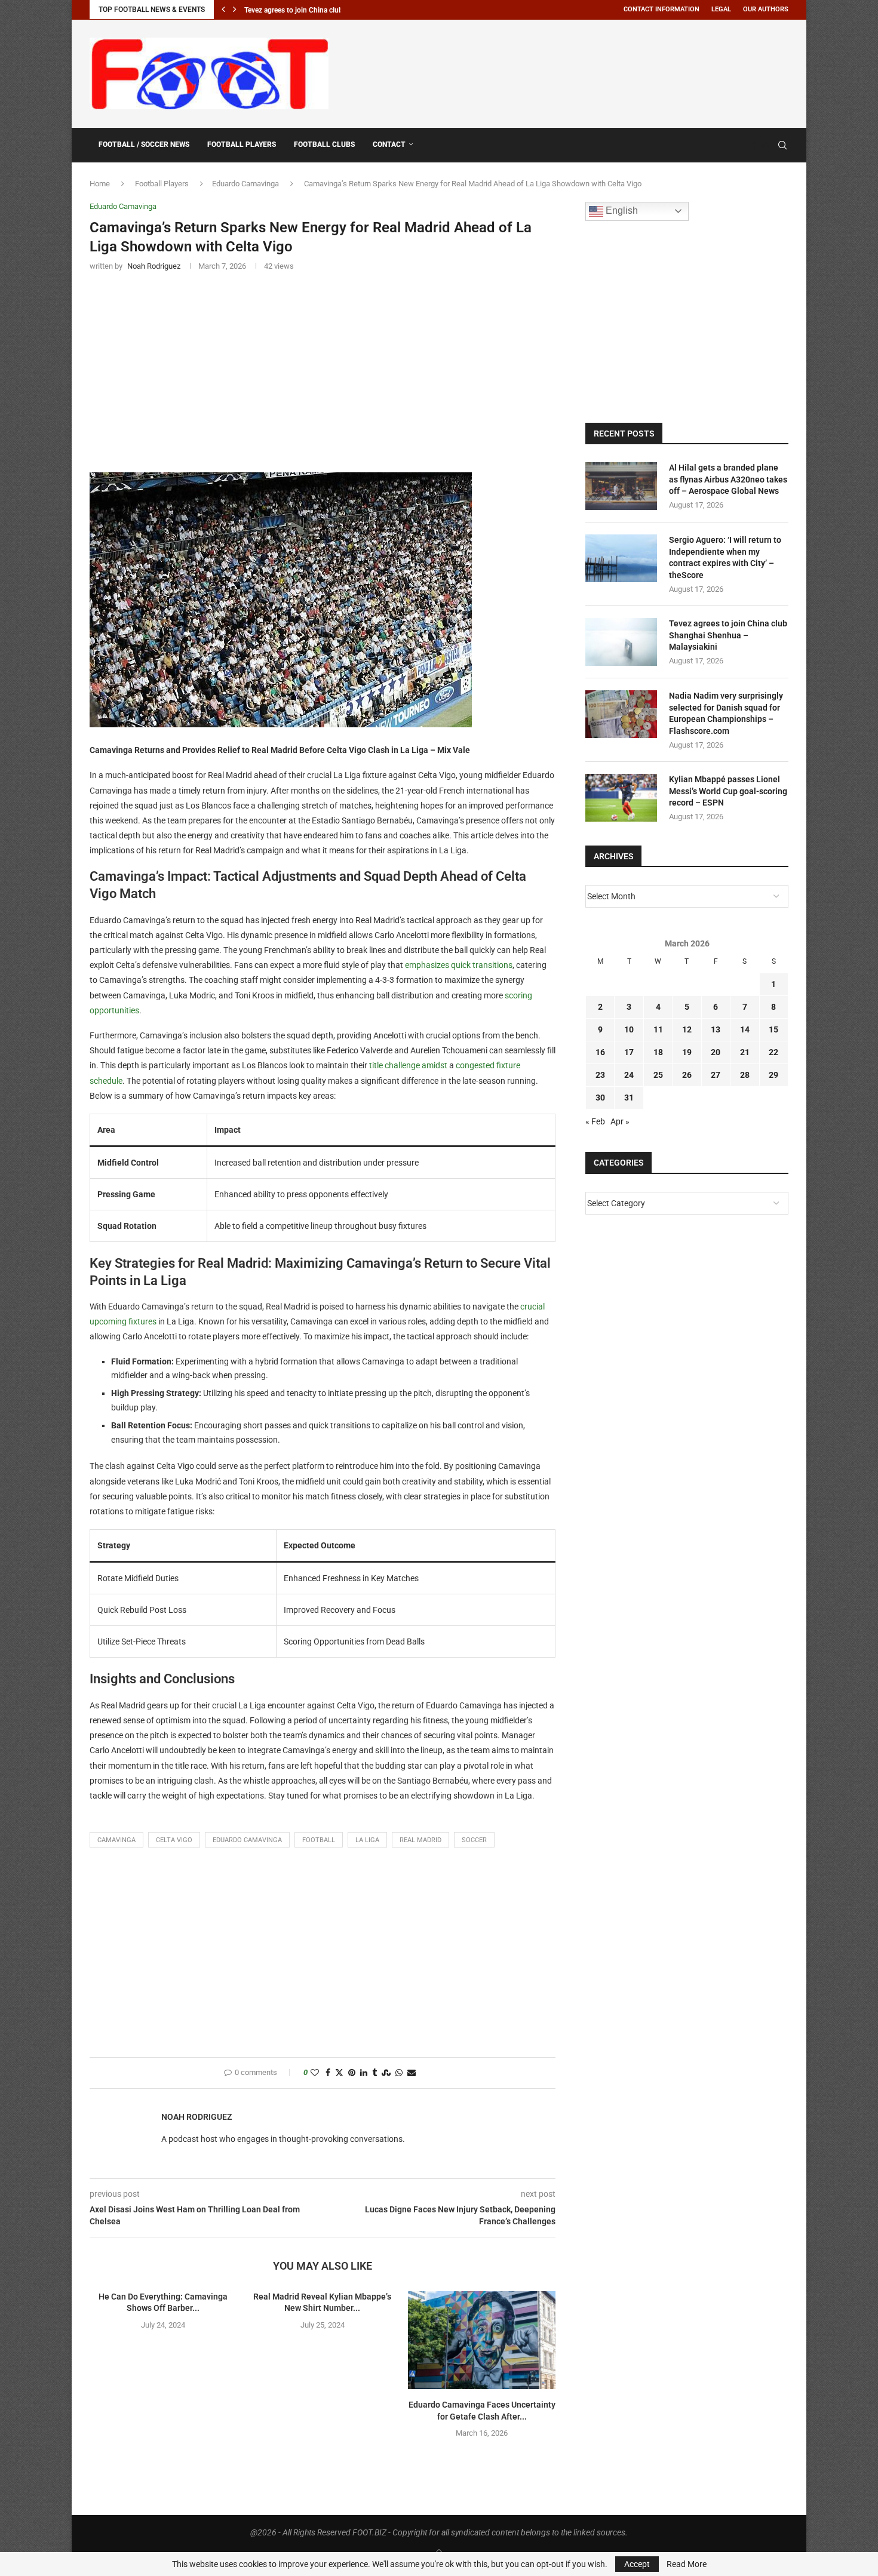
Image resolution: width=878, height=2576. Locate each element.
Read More (687, 2564)
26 (687, 1075)
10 (629, 1029)
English (621, 210)
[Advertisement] (571, 72)
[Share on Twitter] (339, 2073)
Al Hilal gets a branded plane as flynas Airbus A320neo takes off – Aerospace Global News (728, 479)
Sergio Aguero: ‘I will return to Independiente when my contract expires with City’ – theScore (725, 557)
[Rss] (765, 145)
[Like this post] (315, 2073)
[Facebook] (754, 145)
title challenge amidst (408, 1065)
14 (745, 1029)
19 (687, 1052)
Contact (389, 145)
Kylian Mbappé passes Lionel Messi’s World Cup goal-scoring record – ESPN (728, 791)
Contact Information (661, 9)
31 (629, 1098)
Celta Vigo (174, 1840)
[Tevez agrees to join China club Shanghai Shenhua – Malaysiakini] (621, 642)
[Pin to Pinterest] (352, 2073)
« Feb (595, 1121)
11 (658, 1029)
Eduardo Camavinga (245, 184)
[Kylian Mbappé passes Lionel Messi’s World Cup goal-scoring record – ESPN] (621, 798)
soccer (474, 1840)
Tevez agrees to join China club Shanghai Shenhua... (327, 10)
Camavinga (116, 1840)
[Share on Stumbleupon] (386, 2073)
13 (716, 1029)
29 (773, 1075)
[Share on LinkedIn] (364, 2073)
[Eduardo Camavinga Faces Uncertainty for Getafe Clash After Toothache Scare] (482, 2340)
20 (716, 1052)
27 (716, 1075)
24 (629, 1075)
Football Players (242, 145)
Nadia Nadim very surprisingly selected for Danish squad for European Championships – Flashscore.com (726, 713)
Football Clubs (324, 145)
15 (773, 1029)
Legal (721, 9)
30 (600, 1098)
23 (600, 1075)
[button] (223, 10)
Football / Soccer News (144, 145)
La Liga (367, 1840)
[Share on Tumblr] (374, 2073)
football (319, 1840)
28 (745, 1075)
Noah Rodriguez (197, 2117)
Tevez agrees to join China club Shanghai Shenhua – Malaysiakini (728, 635)
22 (773, 1052)
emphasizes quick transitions (459, 965)
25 (658, 1075)
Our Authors (766, 9)
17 (629, 1052)
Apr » (620, 1121)
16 (600, 1052)
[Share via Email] (412, 2073)
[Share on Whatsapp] (399, 2073)
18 (658, 1052)
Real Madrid (420, 1840)
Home (100, 184)
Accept (637, 2564)
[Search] (782, 145)
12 (687, 1029)
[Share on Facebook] (328, 2073)
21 (745, 1052)
